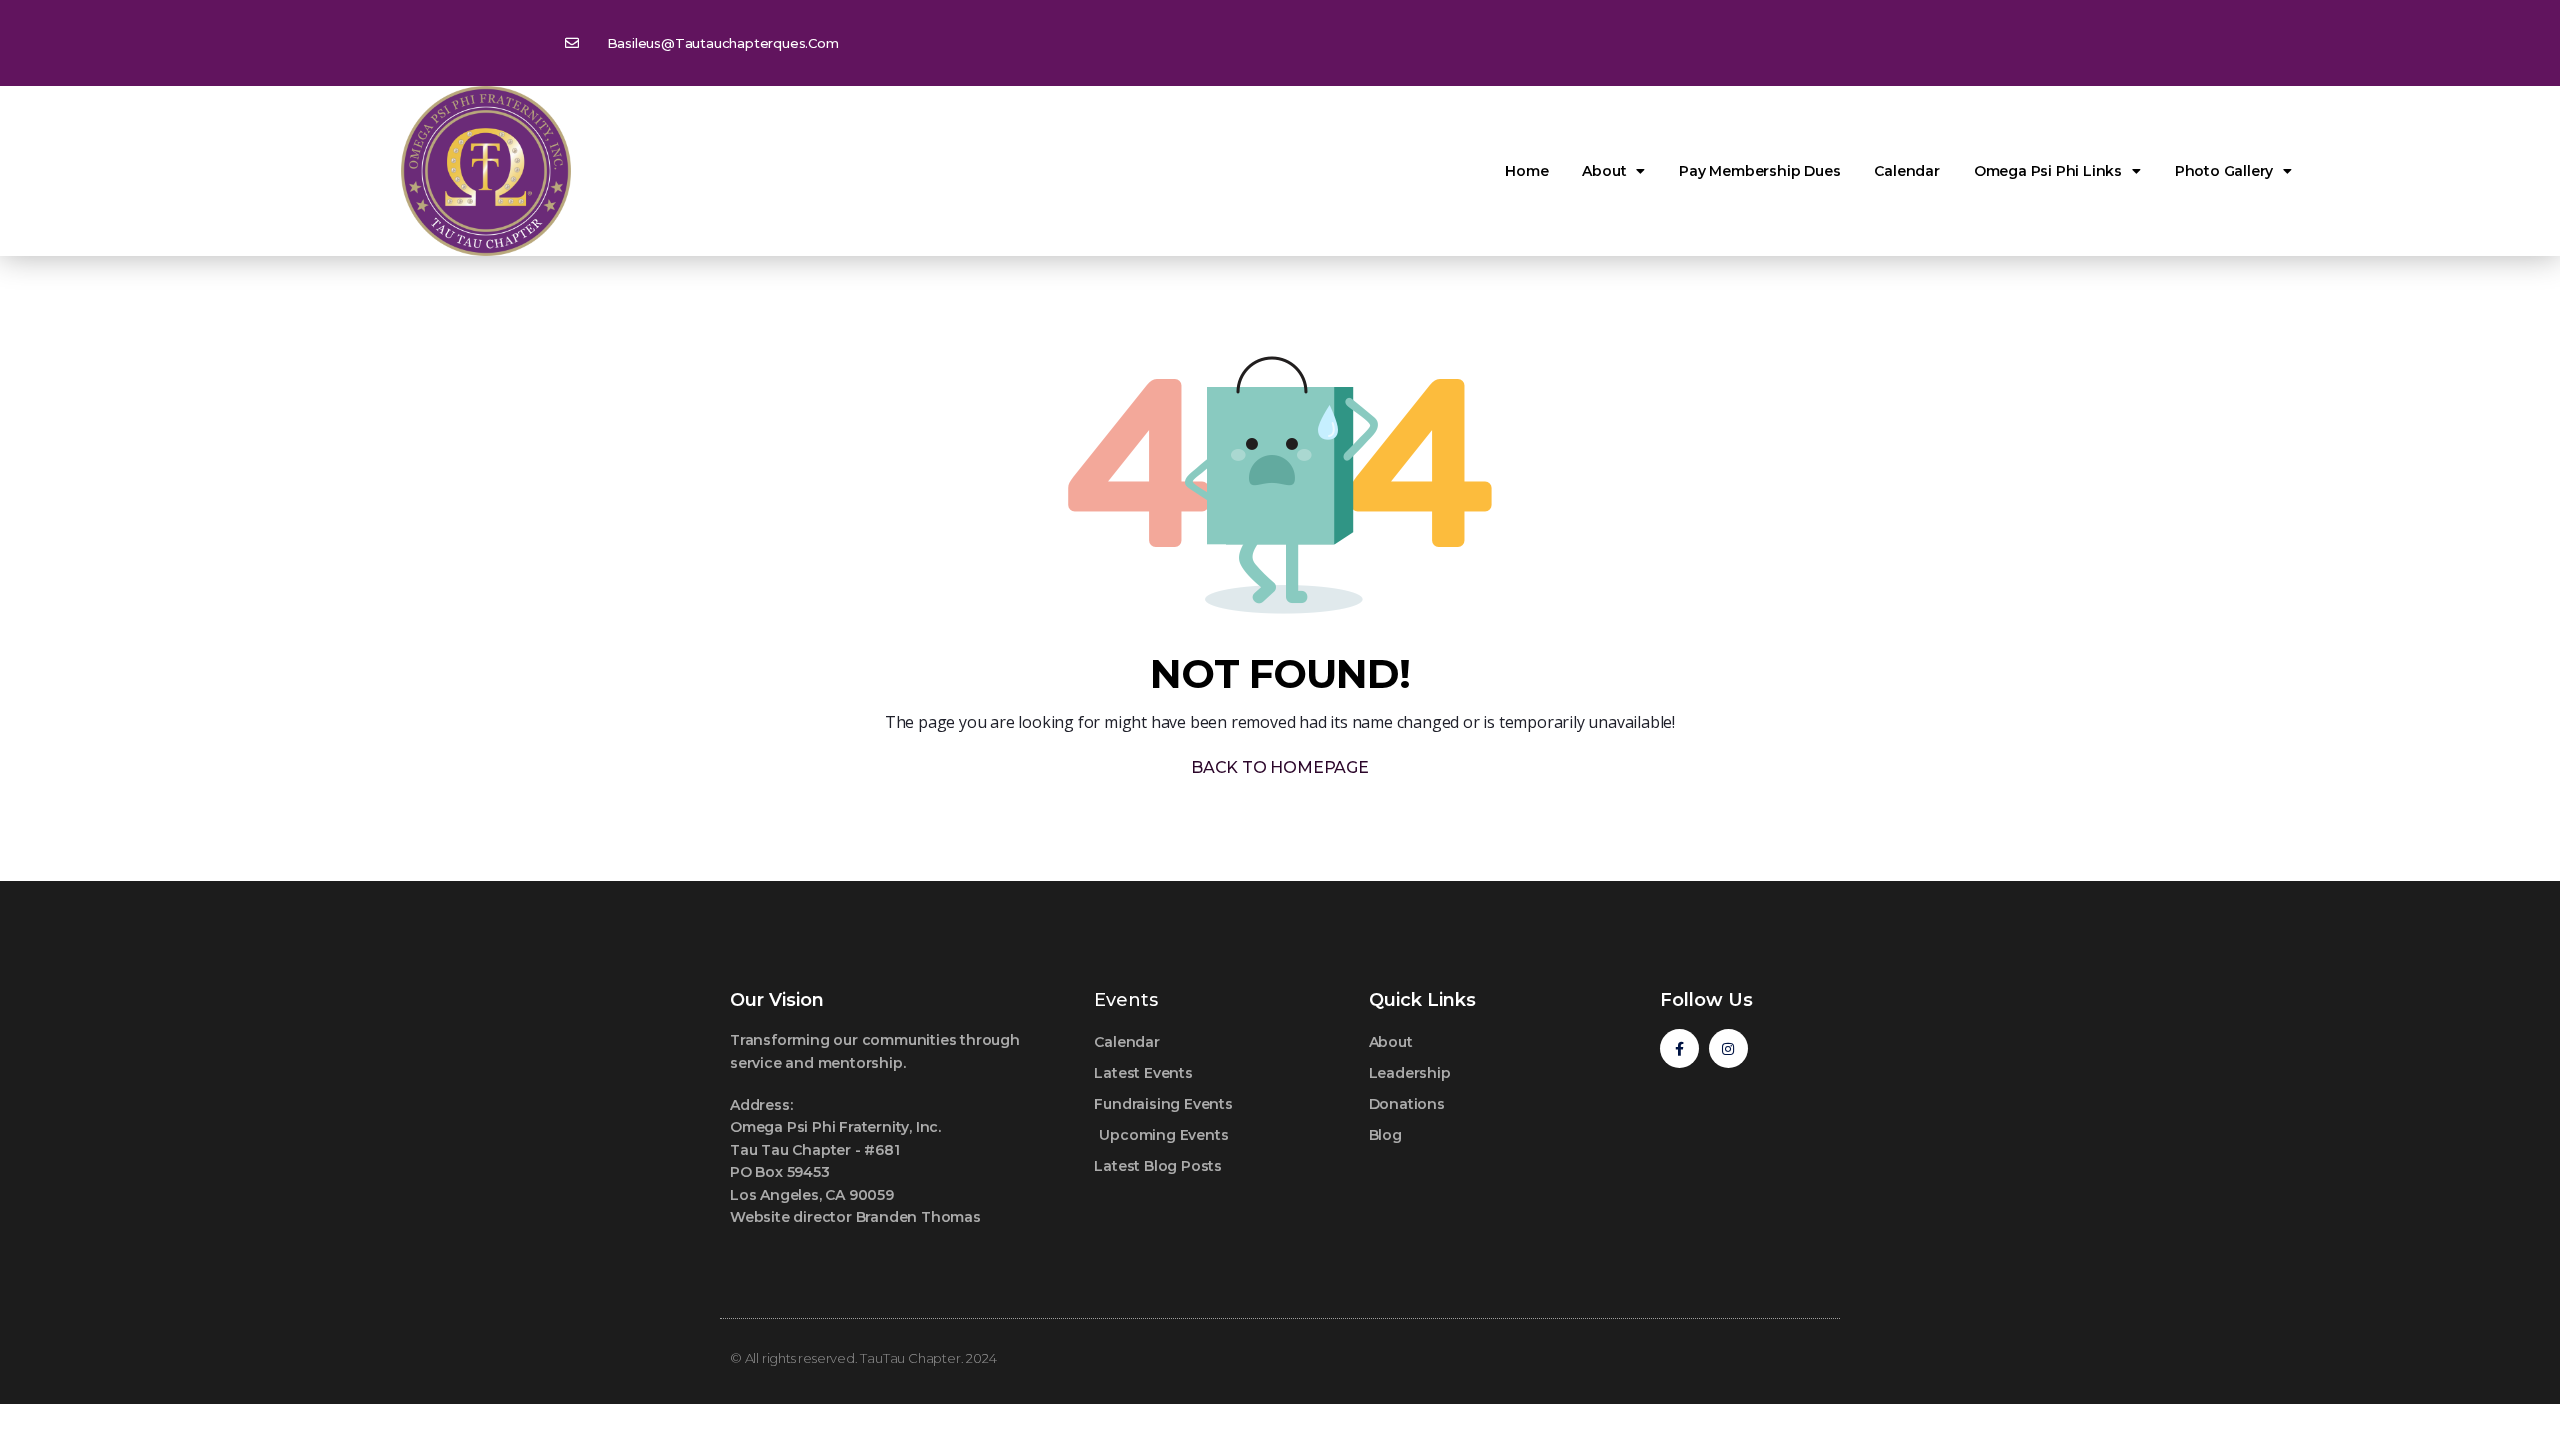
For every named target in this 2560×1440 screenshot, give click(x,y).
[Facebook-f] (1679, 1048)
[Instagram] (1728, 1048)
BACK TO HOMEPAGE (1280, 767)
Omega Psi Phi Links (2048, 171)
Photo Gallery (2224, 171)
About (1604, 171)
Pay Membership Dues (1759, 171)
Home (1526, 171)
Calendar (1906, 171)
